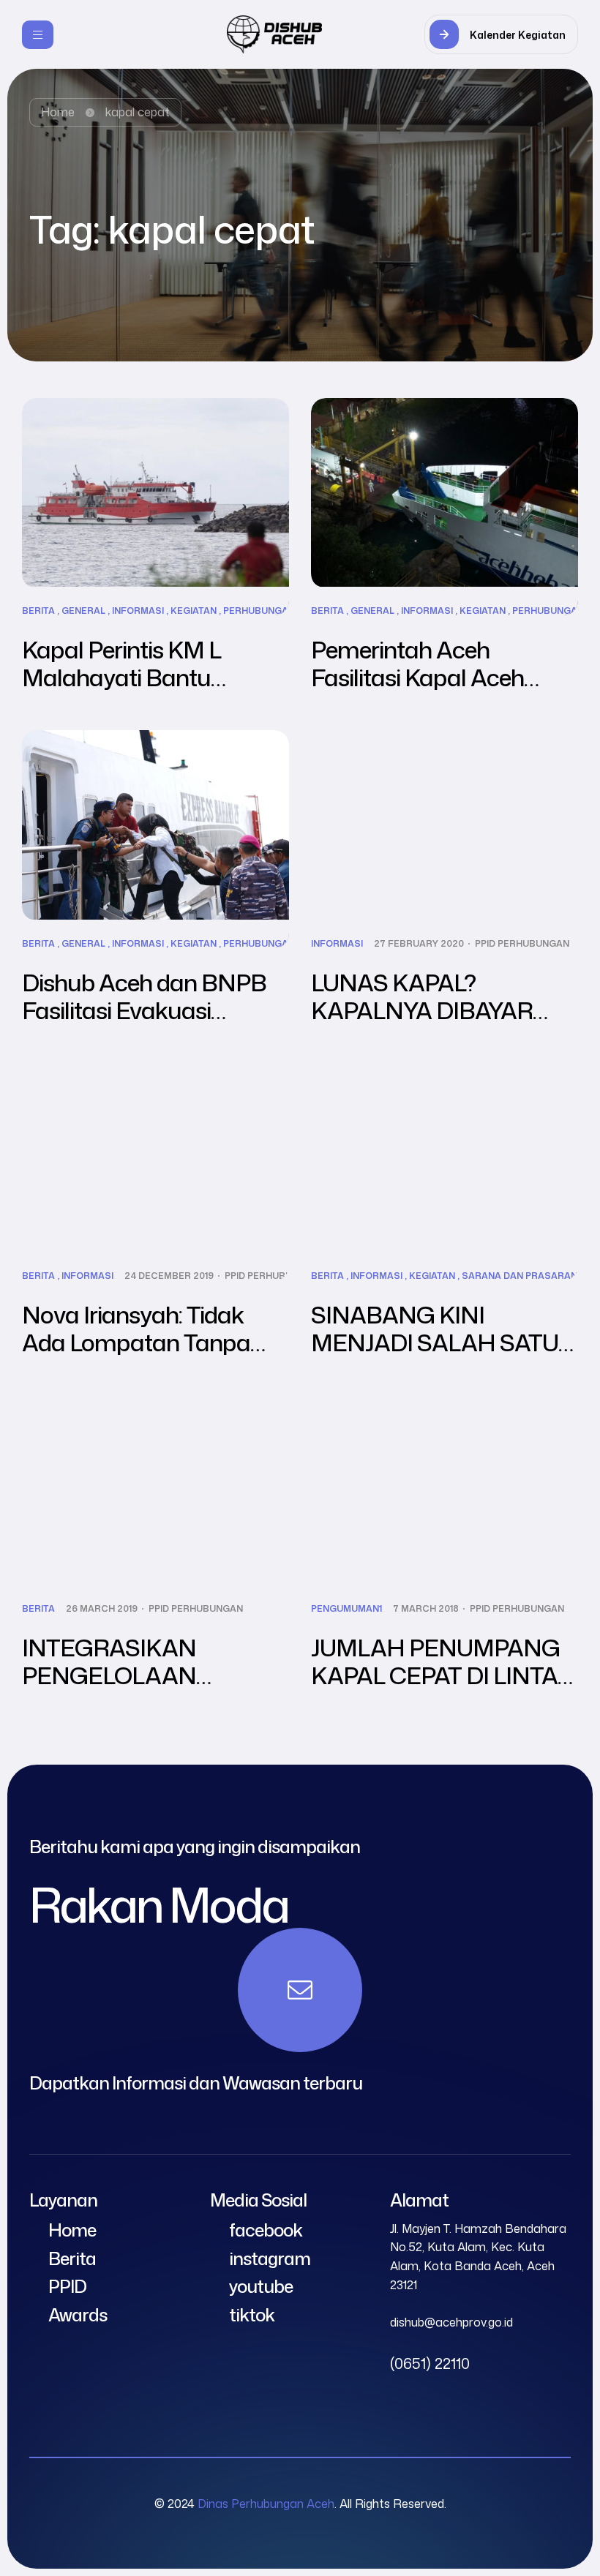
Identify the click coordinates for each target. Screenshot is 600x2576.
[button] (501, 34)
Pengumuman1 (346, 1609)
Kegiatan (194, 611)
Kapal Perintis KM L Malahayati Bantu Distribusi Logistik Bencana (121, 691)
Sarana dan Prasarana (523, 1276)
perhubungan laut (272, 611)
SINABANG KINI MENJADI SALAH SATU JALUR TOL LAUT (435, 1342)
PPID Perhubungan (522, 944)
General (83, 611)
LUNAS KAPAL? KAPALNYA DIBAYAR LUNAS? (422, 1010)
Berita (38, 611)
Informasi (138, 611)
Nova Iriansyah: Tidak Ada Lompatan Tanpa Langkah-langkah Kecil (140, 1342)
